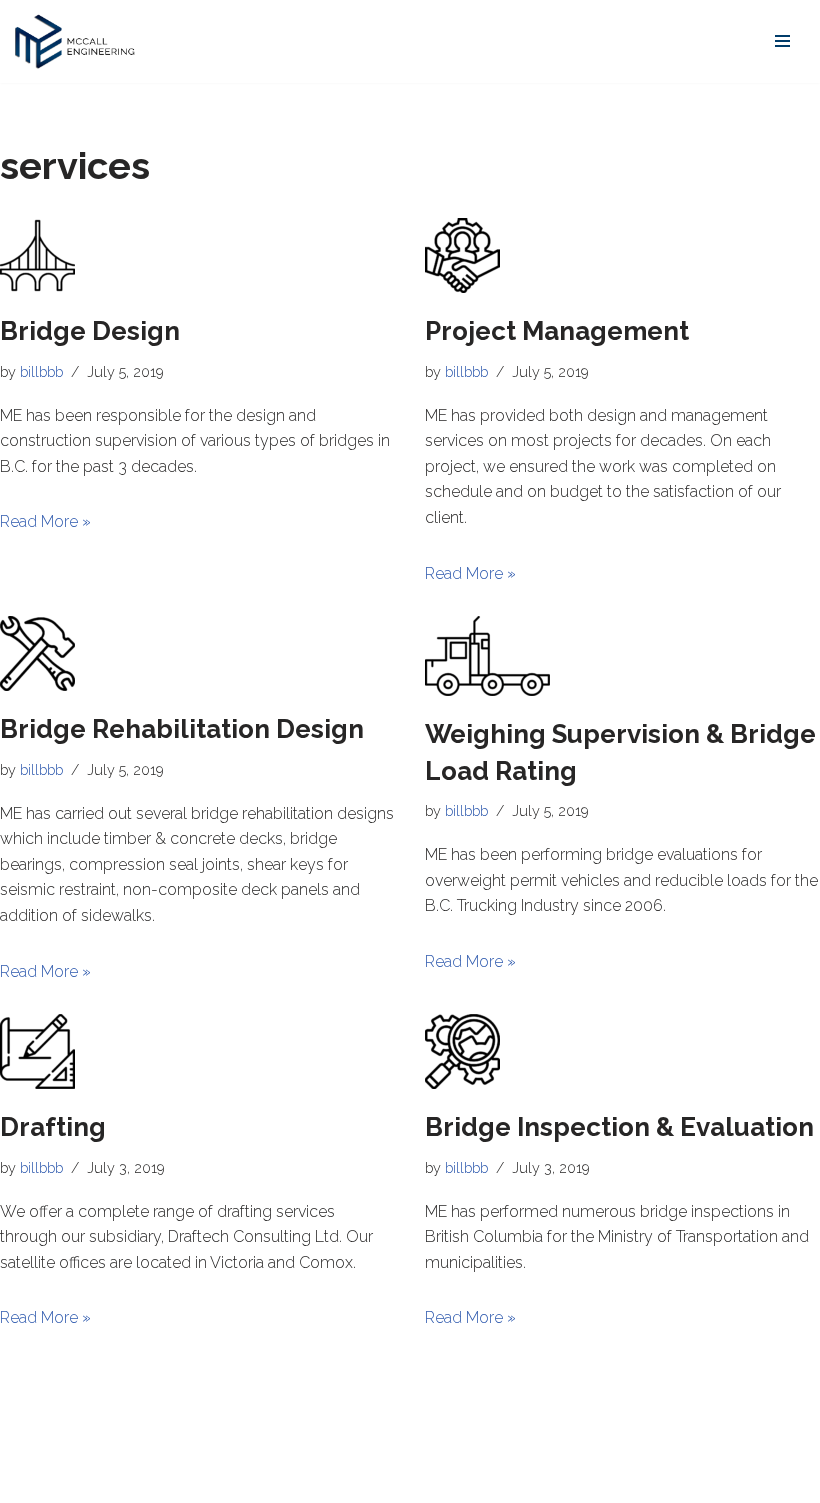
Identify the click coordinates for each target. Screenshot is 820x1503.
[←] (75, 41)
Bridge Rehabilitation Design (182, 729)
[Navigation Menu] (782, 41)
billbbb (41, 371)
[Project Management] (622, 255)
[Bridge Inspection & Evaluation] (622, 1051)
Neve (34, 1481)
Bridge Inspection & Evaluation (619, 1127)
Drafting (53, 1127)
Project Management (557, 331)
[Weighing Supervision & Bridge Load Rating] (622, 656)
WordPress (195, 1481)
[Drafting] (197, 1051)
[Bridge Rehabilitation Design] (197, 653)
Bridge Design (90, 331)
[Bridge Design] (197, 255)
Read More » (45, 521)
